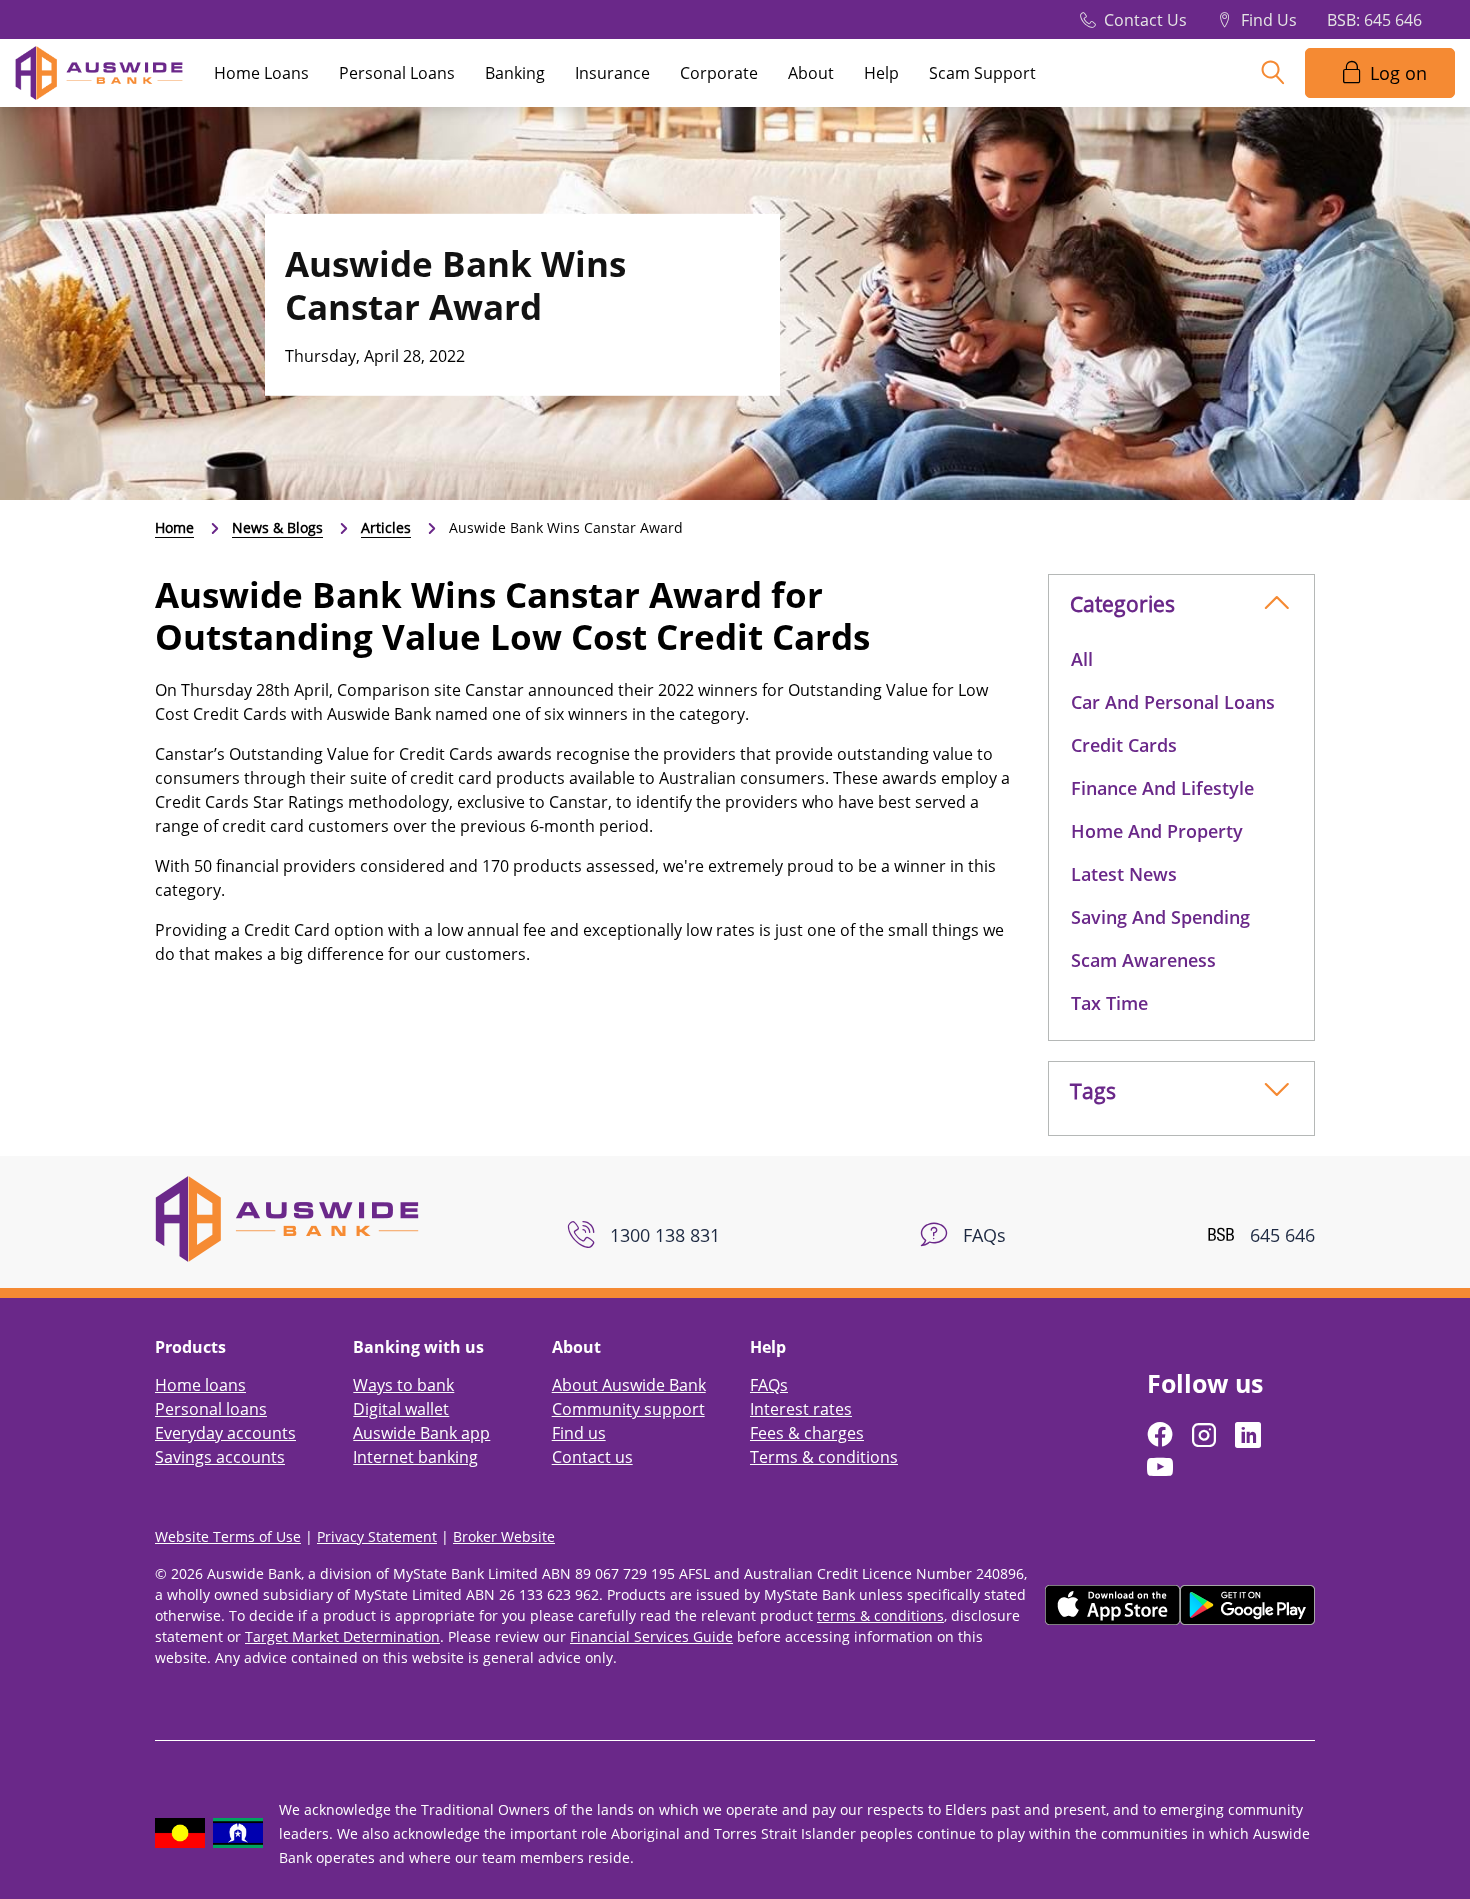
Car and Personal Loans (1173, 702)
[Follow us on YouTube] (1162, 1467)
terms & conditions (880, 1615)
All (1082, 659)
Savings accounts (220, 1457)
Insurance (612, 73)
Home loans (200, 1385)
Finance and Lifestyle (1162, 788)
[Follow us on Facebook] (1162, 1435)
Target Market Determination (342, 1636)
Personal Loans (397, 73)
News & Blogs (277, 527)
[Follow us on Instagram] (1206, 1435)
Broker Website (504, 1536)
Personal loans (211, 1409)
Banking (515, 73)
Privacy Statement (377, 1536)
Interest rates (801, 1409)
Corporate (719, 73)
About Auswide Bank (629, 1385)
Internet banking (415, 1457)
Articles (386, 527)
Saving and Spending (1160, 917)
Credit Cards (1124, 745)
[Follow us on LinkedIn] (1250, 1435)
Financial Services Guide (651, 1636)
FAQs (769, 1385)
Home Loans (261, 73)
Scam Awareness (1143, 960)
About (811, 73)
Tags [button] (1093, 1091)
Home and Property (1157, 831)
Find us (579, 1433)
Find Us (1269, 20)
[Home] (287, 1217)
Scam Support (982, 73)
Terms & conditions (824, 1457)
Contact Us (1145, 20)
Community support (628, 1409)
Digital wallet (401, 1409)
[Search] (1273, 73)
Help (881, 73)
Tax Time (1109, 1003)
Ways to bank (403, 1385)
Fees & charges (807, 1433)
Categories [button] (1122, 604)
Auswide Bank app (421, 1433)
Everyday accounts (225, 1433)
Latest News (1124, 874)
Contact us (592, 1457)
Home (174, 527)
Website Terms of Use (228, 1536)
